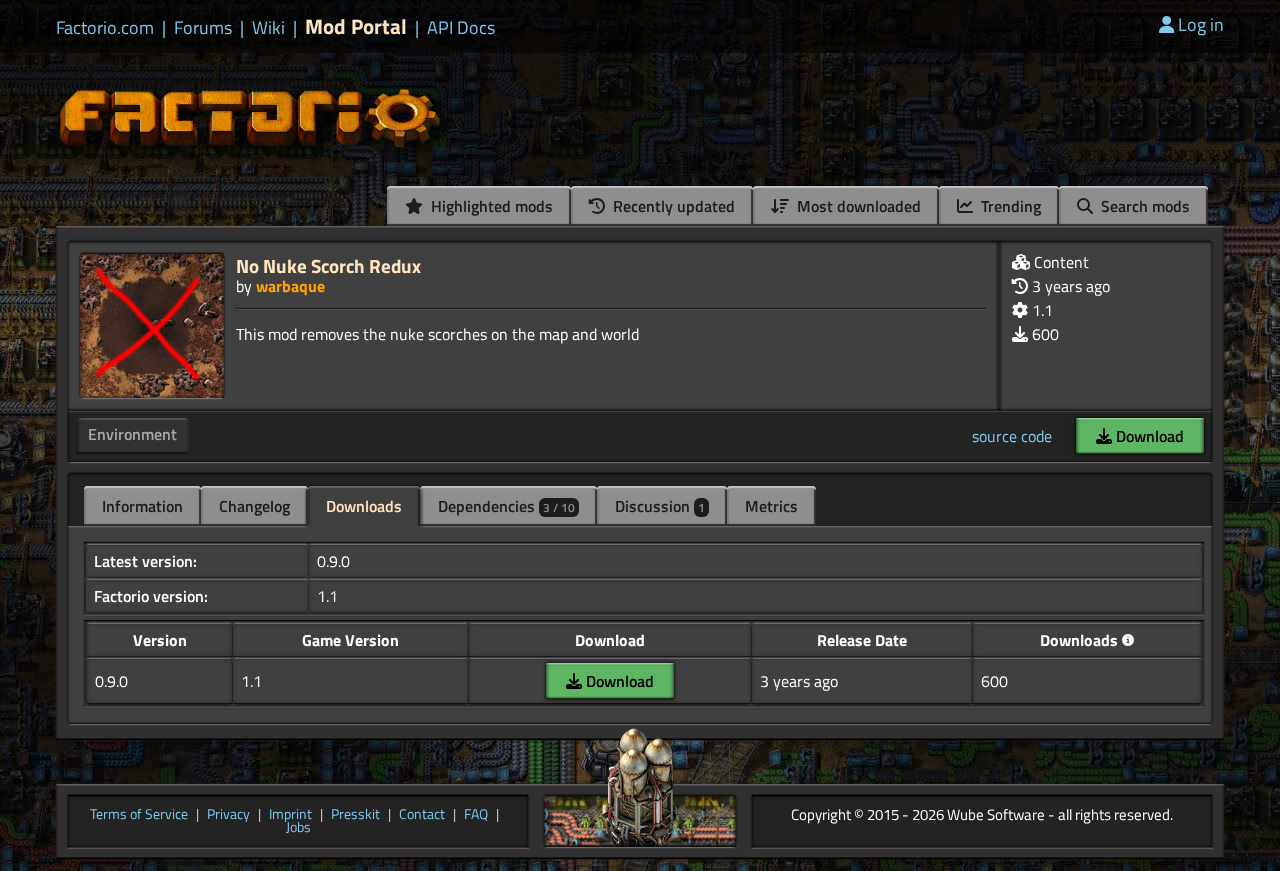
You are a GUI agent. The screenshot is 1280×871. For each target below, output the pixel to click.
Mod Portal (356, 26)
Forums (203, 28)
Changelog (254, 506)
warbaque (290, 286)
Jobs (298, 828)
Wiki (268, 28)
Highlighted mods (490, 206)
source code (1012, 436)
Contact (422, 815)
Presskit (355, 815)
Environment (132, 434)
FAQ (476, 815)
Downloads (364, 506)
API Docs (461, 28)
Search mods (1143, 206)
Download (1148, 436)
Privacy (228, 815)
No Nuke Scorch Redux (328, 265)
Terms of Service (139, 815)
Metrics (771, 506)
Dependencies (506, 506)
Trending (1009, 206)
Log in (1201, 24)
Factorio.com (105, 28)
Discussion (660, 506)
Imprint (290, 815)
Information (142, 506)
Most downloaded (857, 206)
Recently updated (672, 206)
